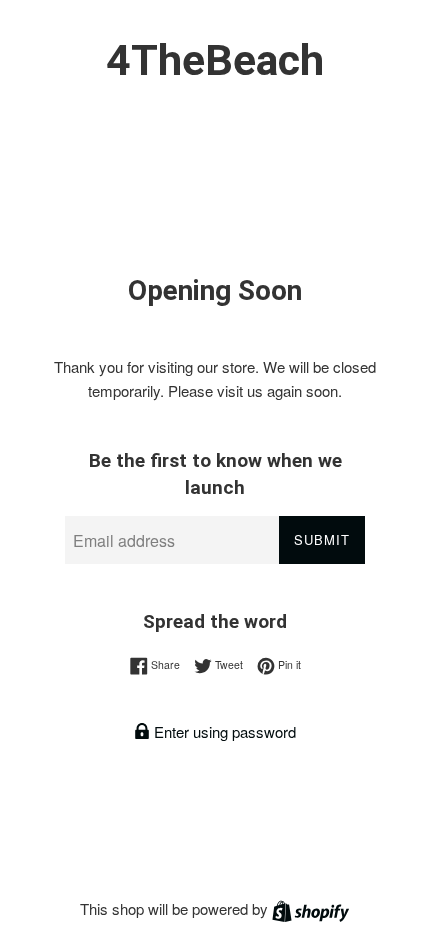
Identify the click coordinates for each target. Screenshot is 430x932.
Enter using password (223, 731)
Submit (322, 539)
